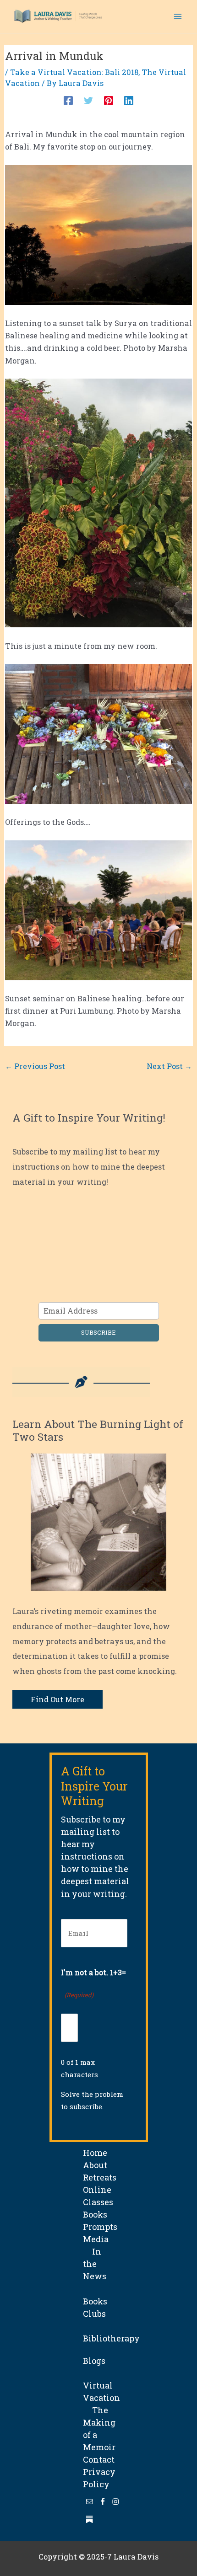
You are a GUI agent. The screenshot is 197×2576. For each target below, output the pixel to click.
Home (95, 2153)
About (95, 2165)
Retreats (100, 2177)
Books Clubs (95, 2301)
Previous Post (35, 1066)
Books (95, 2214)
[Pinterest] (109, 100)
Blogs (94, 2361)
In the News (95, 2264)
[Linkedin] (129, 100)
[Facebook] (68, 100)
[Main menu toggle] (178, 17)
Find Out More (57, 1699)
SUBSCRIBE (98, 1332)
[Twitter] (88, 100)
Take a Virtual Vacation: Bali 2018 (74, 72)
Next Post (169, 1066)
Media (96, 2239)
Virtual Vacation (101, 2385)
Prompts (100, 2227)
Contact (99, 2459)
